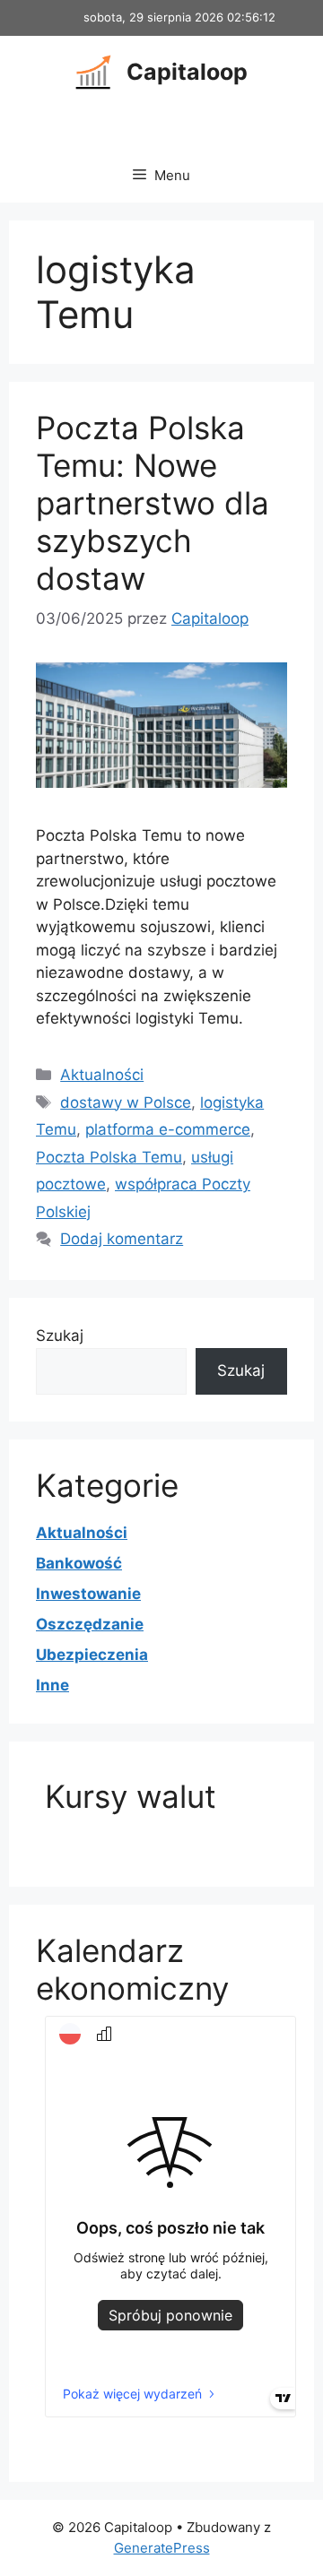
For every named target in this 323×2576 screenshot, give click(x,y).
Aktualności (102, 1075)
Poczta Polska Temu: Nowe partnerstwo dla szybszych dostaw (153, 503)
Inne (52, 1685)
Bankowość (79, 1563)
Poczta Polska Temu (109, 1157)
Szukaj (60, 1336)
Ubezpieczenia (92, 1655)
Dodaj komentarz (122, 1239)
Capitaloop (187, 72)
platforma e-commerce (168, 1129)
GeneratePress (162, 2548)
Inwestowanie (88, 1594)
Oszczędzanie (90, 1624)
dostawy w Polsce (126, 1102)
